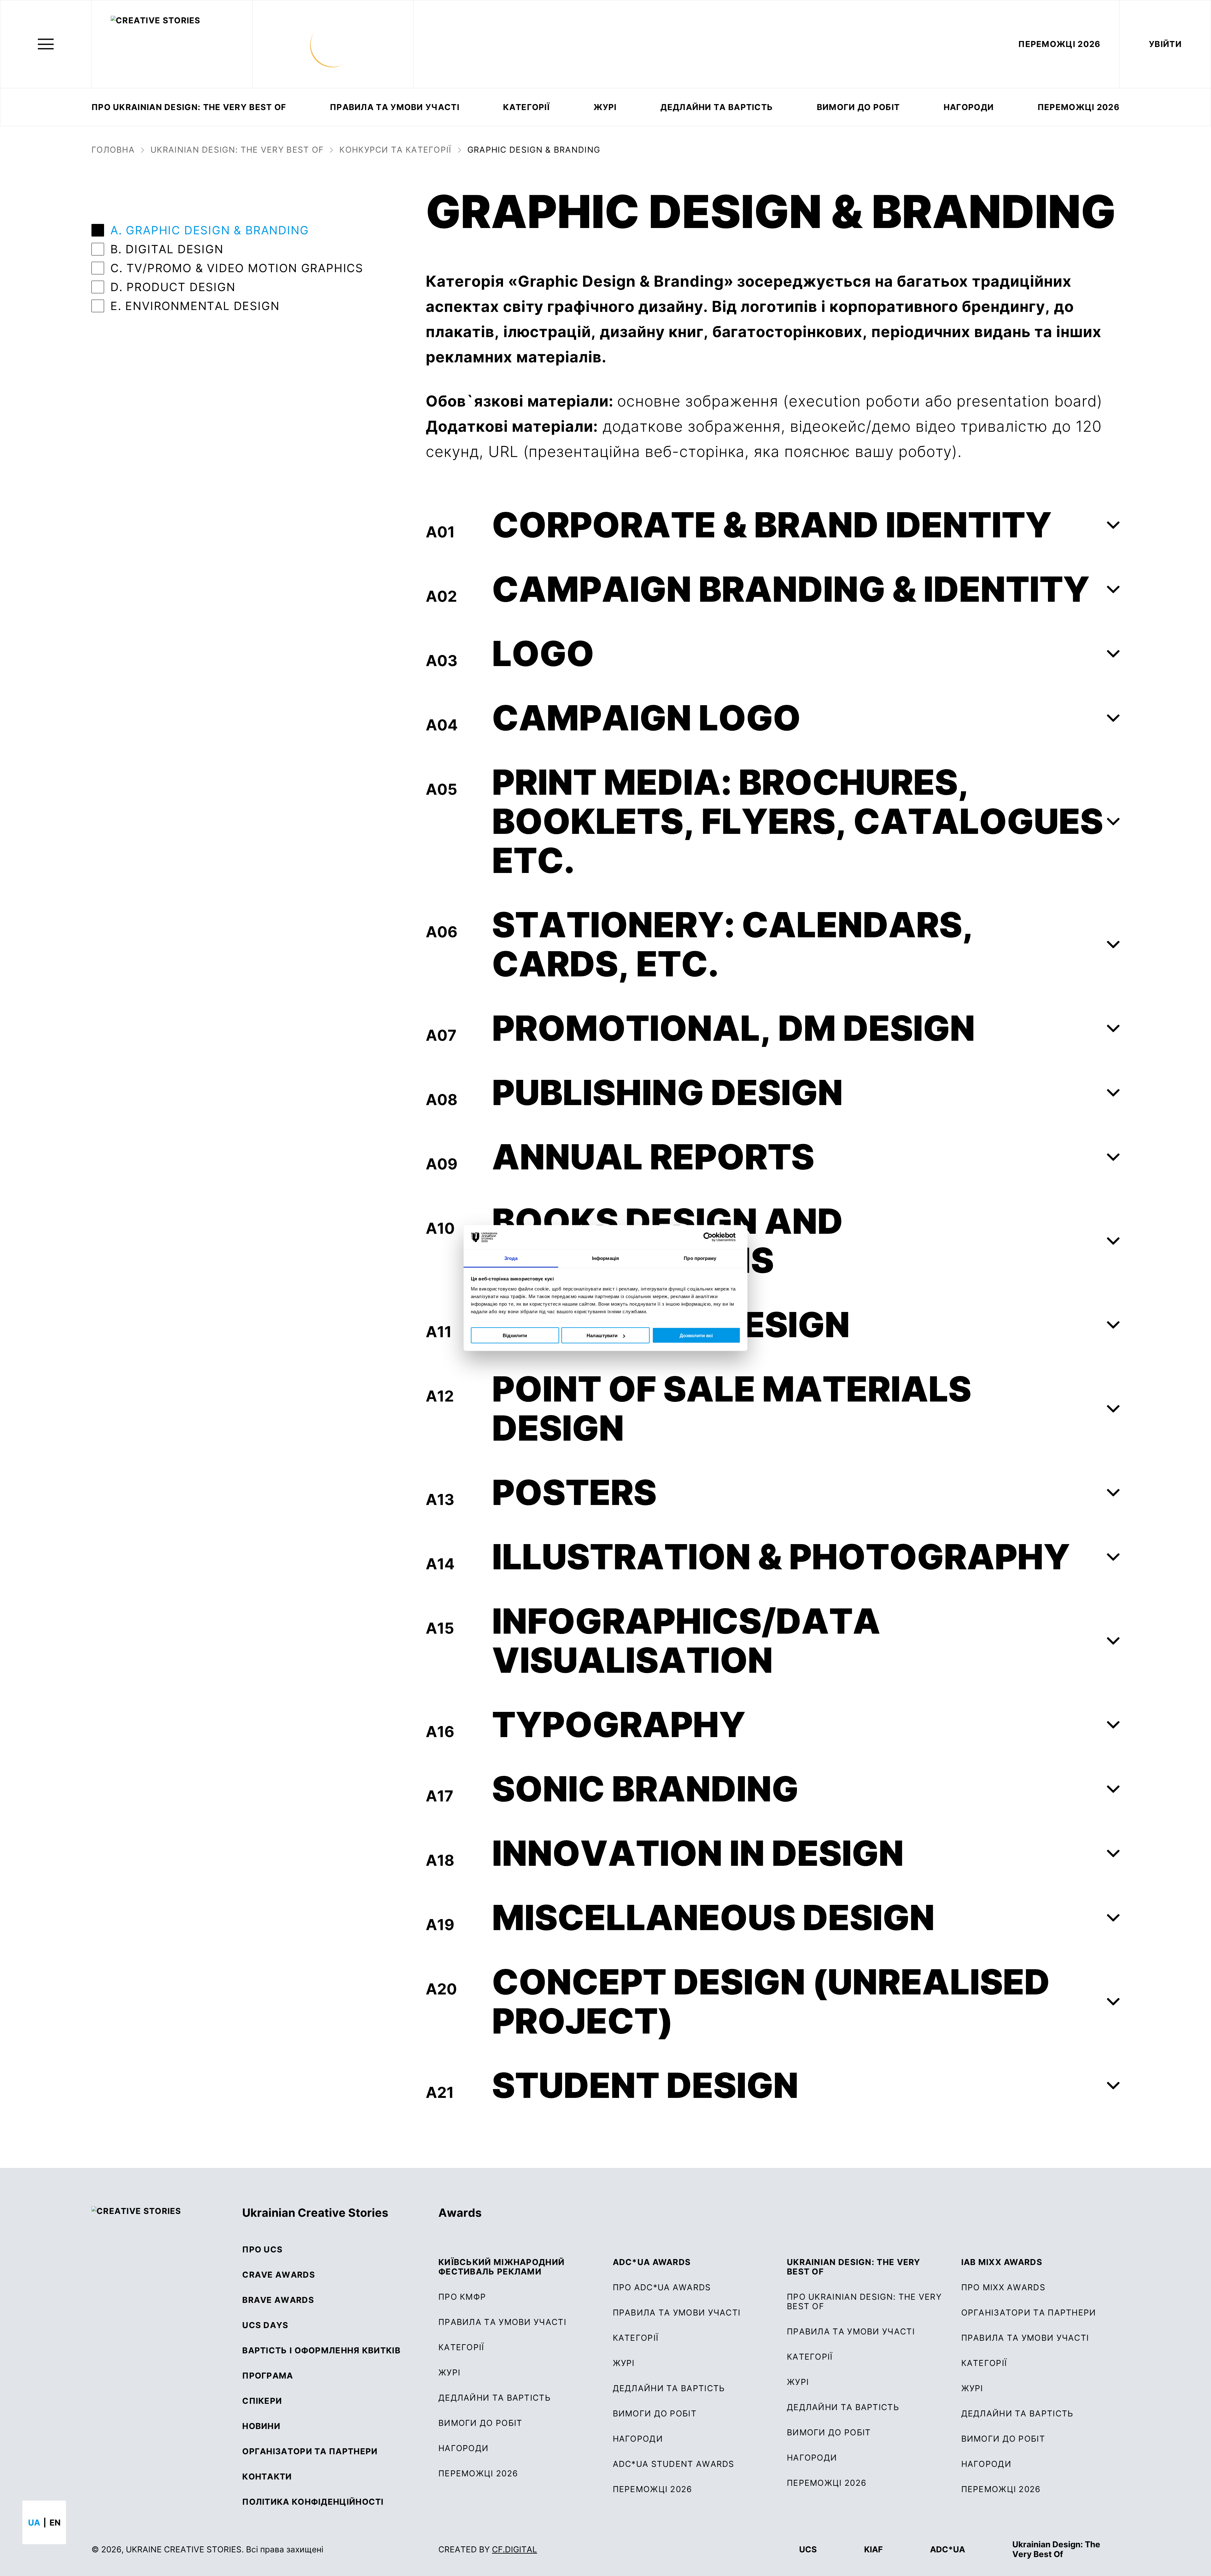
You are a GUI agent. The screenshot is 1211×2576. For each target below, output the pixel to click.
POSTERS (574, 1492)
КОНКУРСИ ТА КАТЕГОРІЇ (395, 150)
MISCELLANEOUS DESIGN (713, 1917)
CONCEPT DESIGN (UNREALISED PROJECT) (771, 2001)
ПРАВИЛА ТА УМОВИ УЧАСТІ (395, 107)
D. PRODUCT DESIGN (173, 287)
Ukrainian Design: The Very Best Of (1056, 2549)
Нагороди (969, 107)
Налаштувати (602, 1335)
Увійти (1165, 44)
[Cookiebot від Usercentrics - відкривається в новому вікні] (713, 1237)
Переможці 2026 (1079, 107)
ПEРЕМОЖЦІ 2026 (1059, 44)
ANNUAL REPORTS (653, 1157)
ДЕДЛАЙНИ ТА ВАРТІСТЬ (717, 107)
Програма (268, 2376)
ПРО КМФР (462, 2297)
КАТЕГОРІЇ (526, 107)
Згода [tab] (511, 1258)
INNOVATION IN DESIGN (698, 1853)
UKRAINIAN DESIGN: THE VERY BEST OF (237, 150)
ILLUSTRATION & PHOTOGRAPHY (781, 1557)
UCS (808, 2549)
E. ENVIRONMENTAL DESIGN (195, 306)
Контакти (267, 2477)
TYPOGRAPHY (619, 1724)
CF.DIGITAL (515, 2549)
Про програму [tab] (700, 1258)
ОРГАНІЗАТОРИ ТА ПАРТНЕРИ (1029, 2313)
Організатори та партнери (310, 2451)
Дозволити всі (696, 1335)
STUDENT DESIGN (645, 2085)
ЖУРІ (449, 2373)
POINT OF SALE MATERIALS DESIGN (732, 1408)
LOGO (543, 653)
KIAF (873, 2549)
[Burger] (46, 44)
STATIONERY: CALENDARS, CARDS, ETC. (733, 944)
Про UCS (262, 2250)
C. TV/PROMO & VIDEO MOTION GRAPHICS (237, 268)
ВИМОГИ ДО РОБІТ (858, 107)
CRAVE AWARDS (279, 2275)
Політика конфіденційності (313, 2502)
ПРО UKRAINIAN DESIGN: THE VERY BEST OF (189, 107)
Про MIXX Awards (1003, 2287)
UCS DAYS (265, 2325)
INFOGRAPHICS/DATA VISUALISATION (686, 1641)
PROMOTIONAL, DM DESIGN (734, 1028)
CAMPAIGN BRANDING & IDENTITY (791, 589)
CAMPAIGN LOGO (646, 718)
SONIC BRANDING (645, 1789)
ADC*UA (948, 2549)
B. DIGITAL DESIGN (167, 249)
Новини (261, 2426)
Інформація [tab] (605, 1258)
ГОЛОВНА (113, 150)
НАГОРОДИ (986, 2464)
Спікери (262, 2401)
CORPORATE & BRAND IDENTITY (772, 525)
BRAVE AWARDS (278, 2300)
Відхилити (515, 1335)
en (55, 2523)
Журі (605, 107)
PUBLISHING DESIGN (667, 1092)
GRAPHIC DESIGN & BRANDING (534, 150)
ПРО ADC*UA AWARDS (662, 2287)
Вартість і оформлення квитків (321, 2351)
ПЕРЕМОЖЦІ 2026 (478, 2474)
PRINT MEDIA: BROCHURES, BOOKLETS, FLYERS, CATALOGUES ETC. (798, 821)
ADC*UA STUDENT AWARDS (674, 2464)
